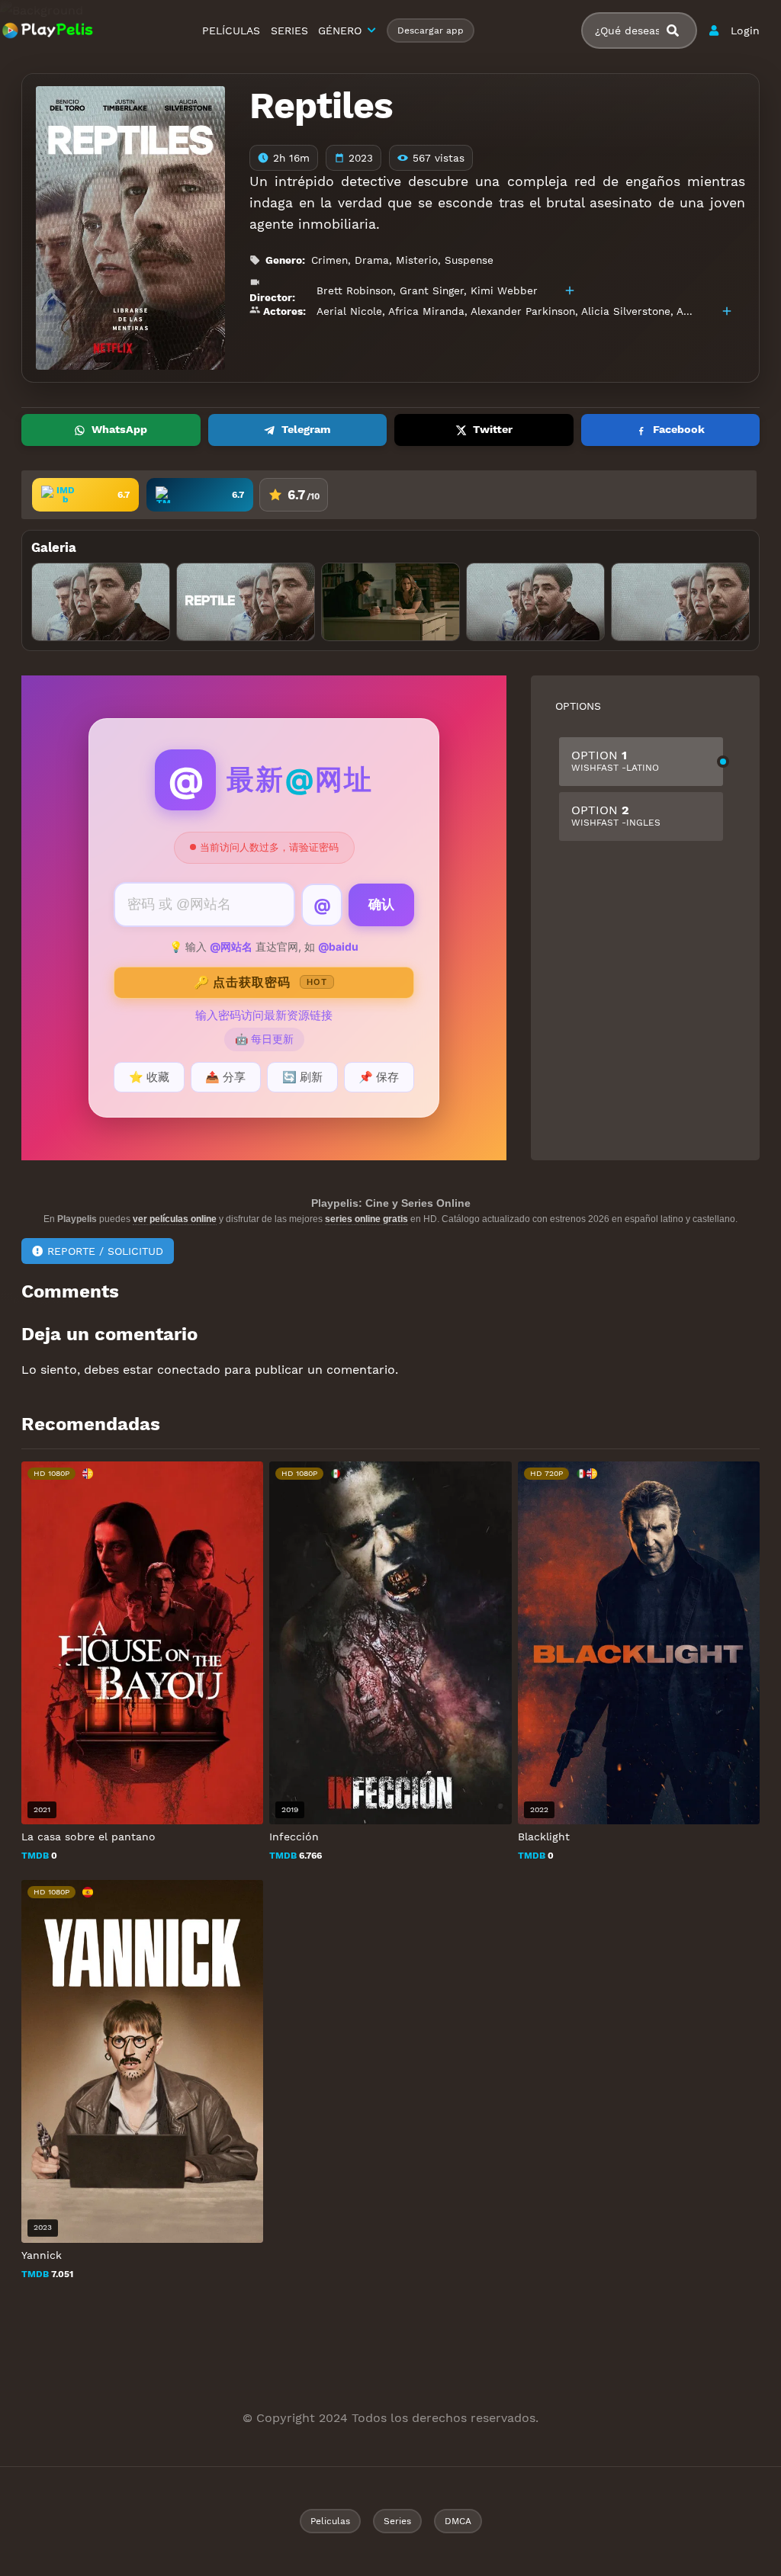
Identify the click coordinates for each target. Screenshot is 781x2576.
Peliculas (330, 2521)
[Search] (679, 31)
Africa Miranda (426, 311)
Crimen (329, 260)
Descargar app (431, 30)
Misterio (417, 260)
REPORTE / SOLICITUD (105, 1251)
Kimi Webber (504, 290)
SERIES (289, 30)
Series (397, 2521)
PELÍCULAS (231, 30)
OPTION (615, 760)
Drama (372, 260)
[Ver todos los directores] (570, 290)
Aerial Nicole (349, 311)
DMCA (458, 2521)
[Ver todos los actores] (727, 311)
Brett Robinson (355, 290)
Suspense (469, 260)
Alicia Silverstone (626, 311)
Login (745, 30)
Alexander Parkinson (523, 311)
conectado (189, 1370)
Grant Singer (432, 290)
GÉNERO (340, 30)
